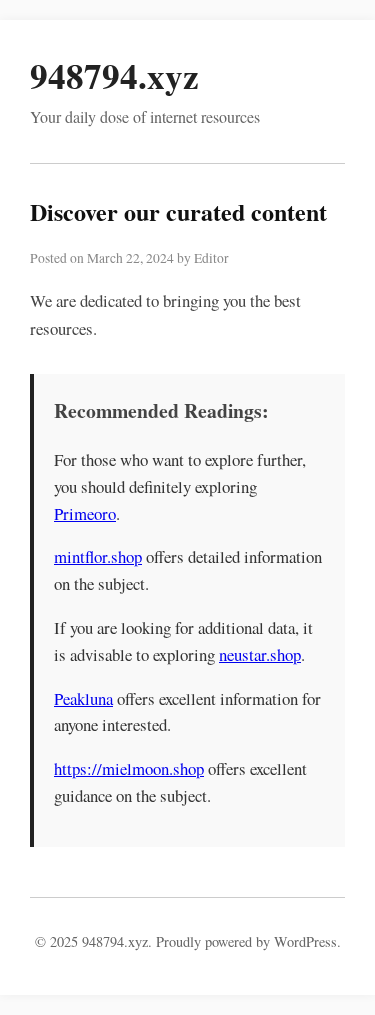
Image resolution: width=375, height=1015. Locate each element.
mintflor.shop (98, 556)
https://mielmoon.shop (129, 768)
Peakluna (83, 698)
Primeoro (85, 513)
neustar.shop (260, 654)
